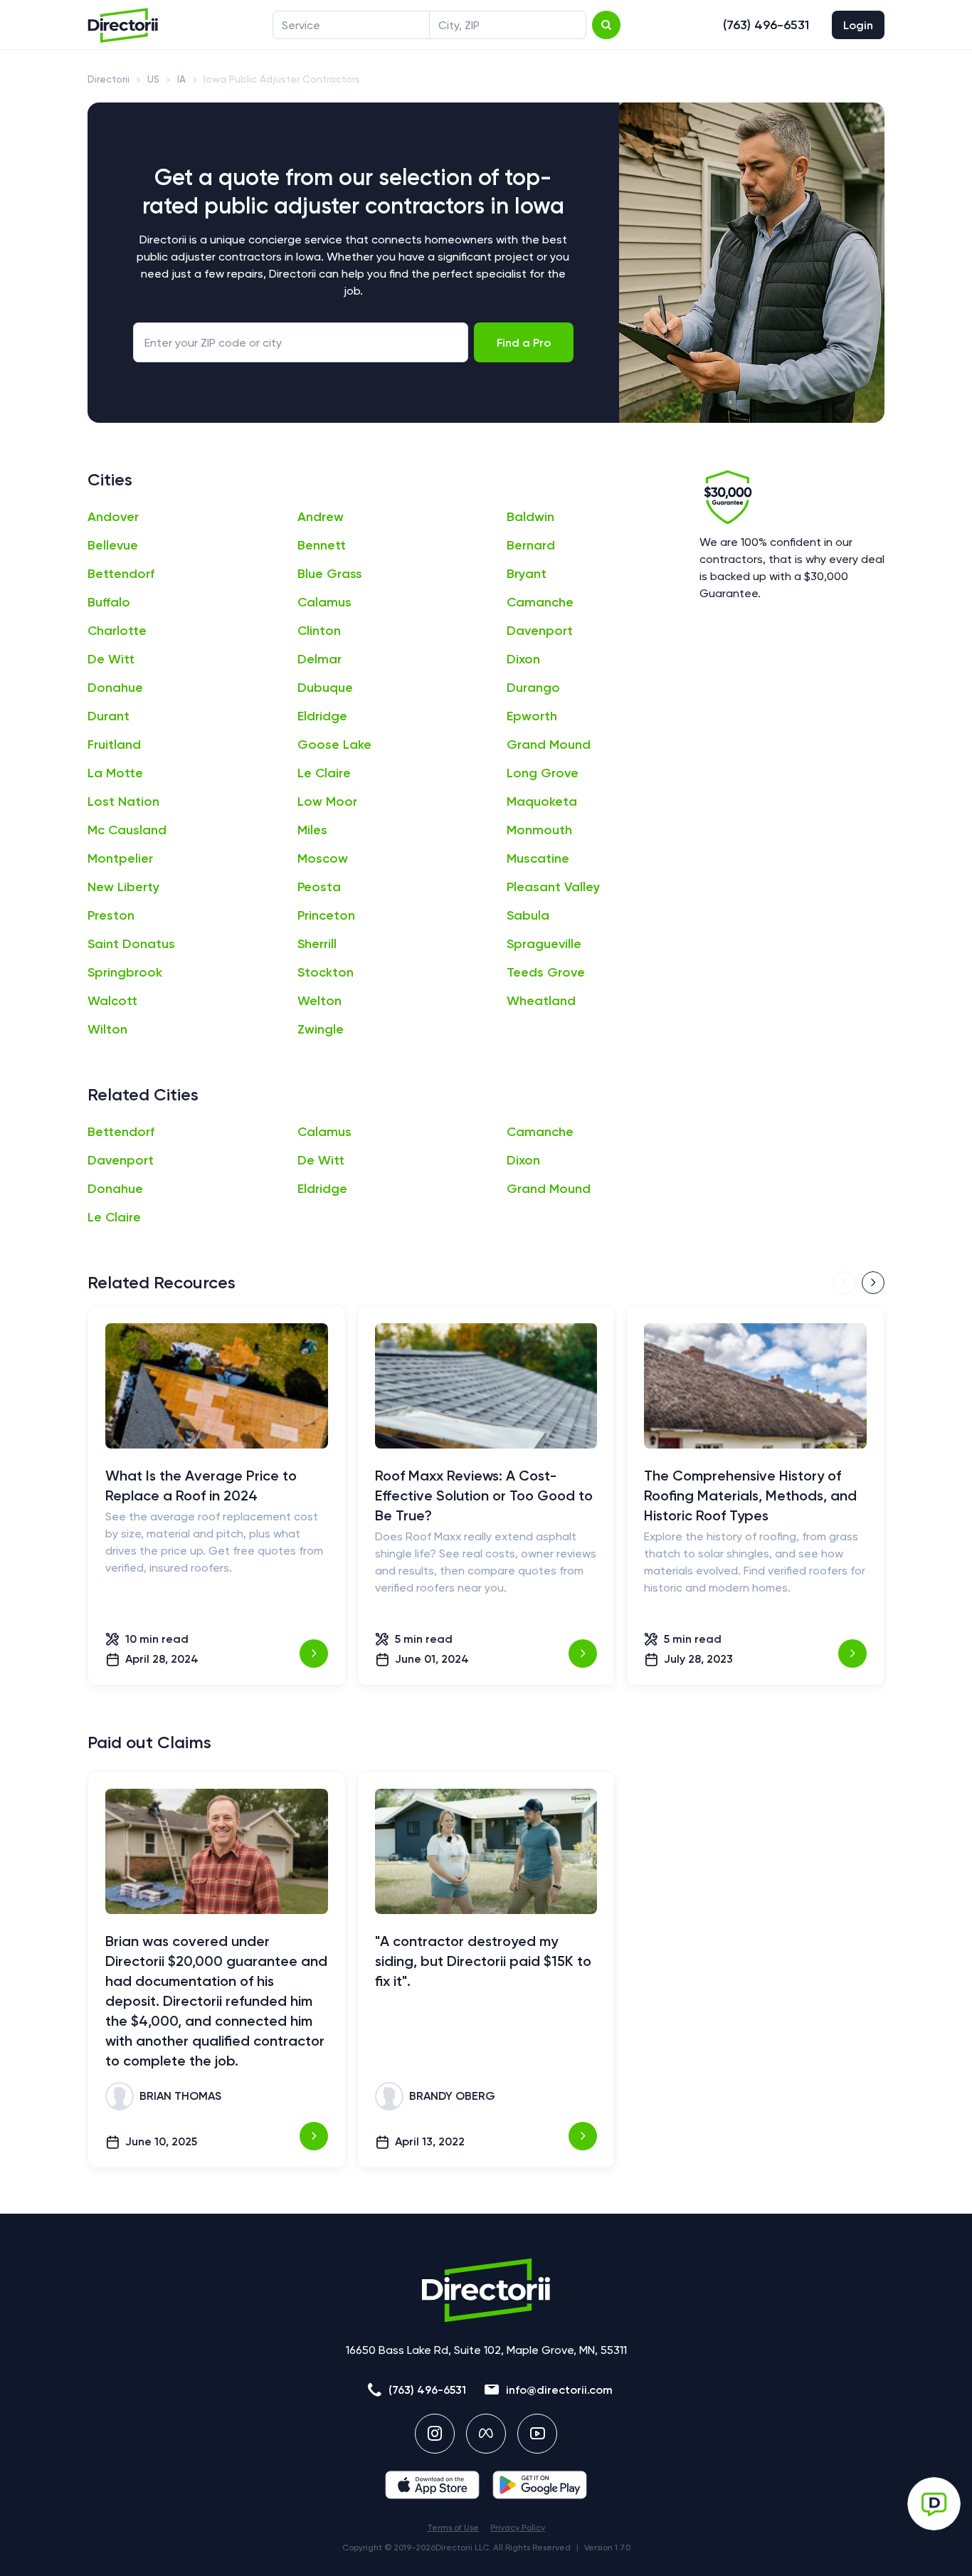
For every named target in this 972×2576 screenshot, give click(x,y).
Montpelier (120, 858)
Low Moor (327, 801)
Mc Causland (127, 830)
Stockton (326, 972)
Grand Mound (549, 745)
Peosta (319, 887)
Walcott (112, 1001)
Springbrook (125, 972)
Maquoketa (542, 801)
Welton (319, 1001)
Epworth (532, 716)
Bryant (527, 574)
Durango (533, 688)
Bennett (322, 545)
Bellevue (113, 545)
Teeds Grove (546, 972)
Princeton (326, 915)
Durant (109, 716)
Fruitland (114, 745)
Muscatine (538, 858)
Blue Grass (330, 574)
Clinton (319, 631)
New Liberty (123, 887)
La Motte (115, 773)
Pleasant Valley (553, 887)
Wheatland (541, 1001)
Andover (113, 517)
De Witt (111, 659)
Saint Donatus (131, 944)
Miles (312, 830)
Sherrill (317, 944)
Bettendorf (121, 574)
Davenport (540, 631)
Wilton (107, 1029)
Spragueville (544, 944)
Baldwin (530, 517)
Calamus (324, 602)
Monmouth (539, 830)
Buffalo (109, 602)
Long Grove (543, 773)
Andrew (321, 517)
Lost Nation (123, 801)
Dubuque (325, 688)
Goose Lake (334, 745)
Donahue (115, 688)
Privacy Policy (518, 2528)
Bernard (531, 545)
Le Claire (324, 773)
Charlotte (117, 631)
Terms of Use (453, 2528)
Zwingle (321, 1029)
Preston (111, 915)
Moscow (323, 858)
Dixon (523, 659)
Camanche (540, 602)
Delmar (319, 659)
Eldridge (322, 716)
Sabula (528, 915)
